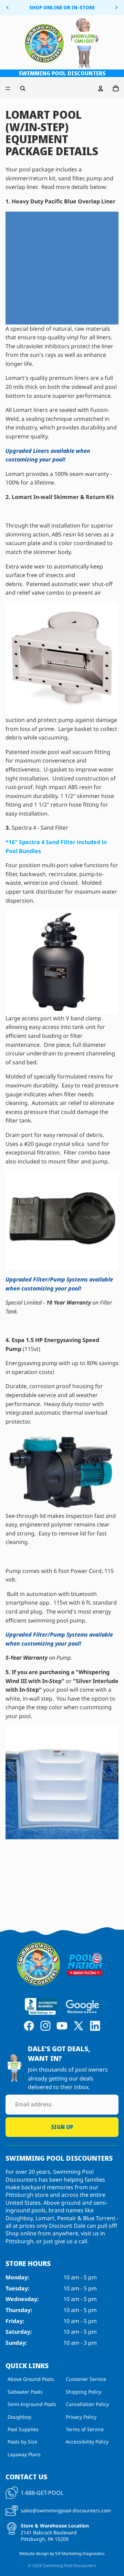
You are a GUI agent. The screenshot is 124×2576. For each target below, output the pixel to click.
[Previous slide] (8, 8)
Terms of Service (85, 2429)
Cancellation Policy (87, 2404)
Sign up (62, 2127)
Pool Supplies (23, 2429)
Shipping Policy (84, 2392)
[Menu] (8, 89)
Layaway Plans (24, 2454)
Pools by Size (22, 2442)
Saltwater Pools (25, 2392)
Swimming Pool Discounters (70, 2566)
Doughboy (19, 2417)
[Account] (101, 88)
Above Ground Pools (31, 2379)
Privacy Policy (81, 2417)
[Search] (23, 88)
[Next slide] (116, 8)
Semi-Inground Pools (32, 2404)
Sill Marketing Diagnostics (80, 2553)
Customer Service (86, 2379)
